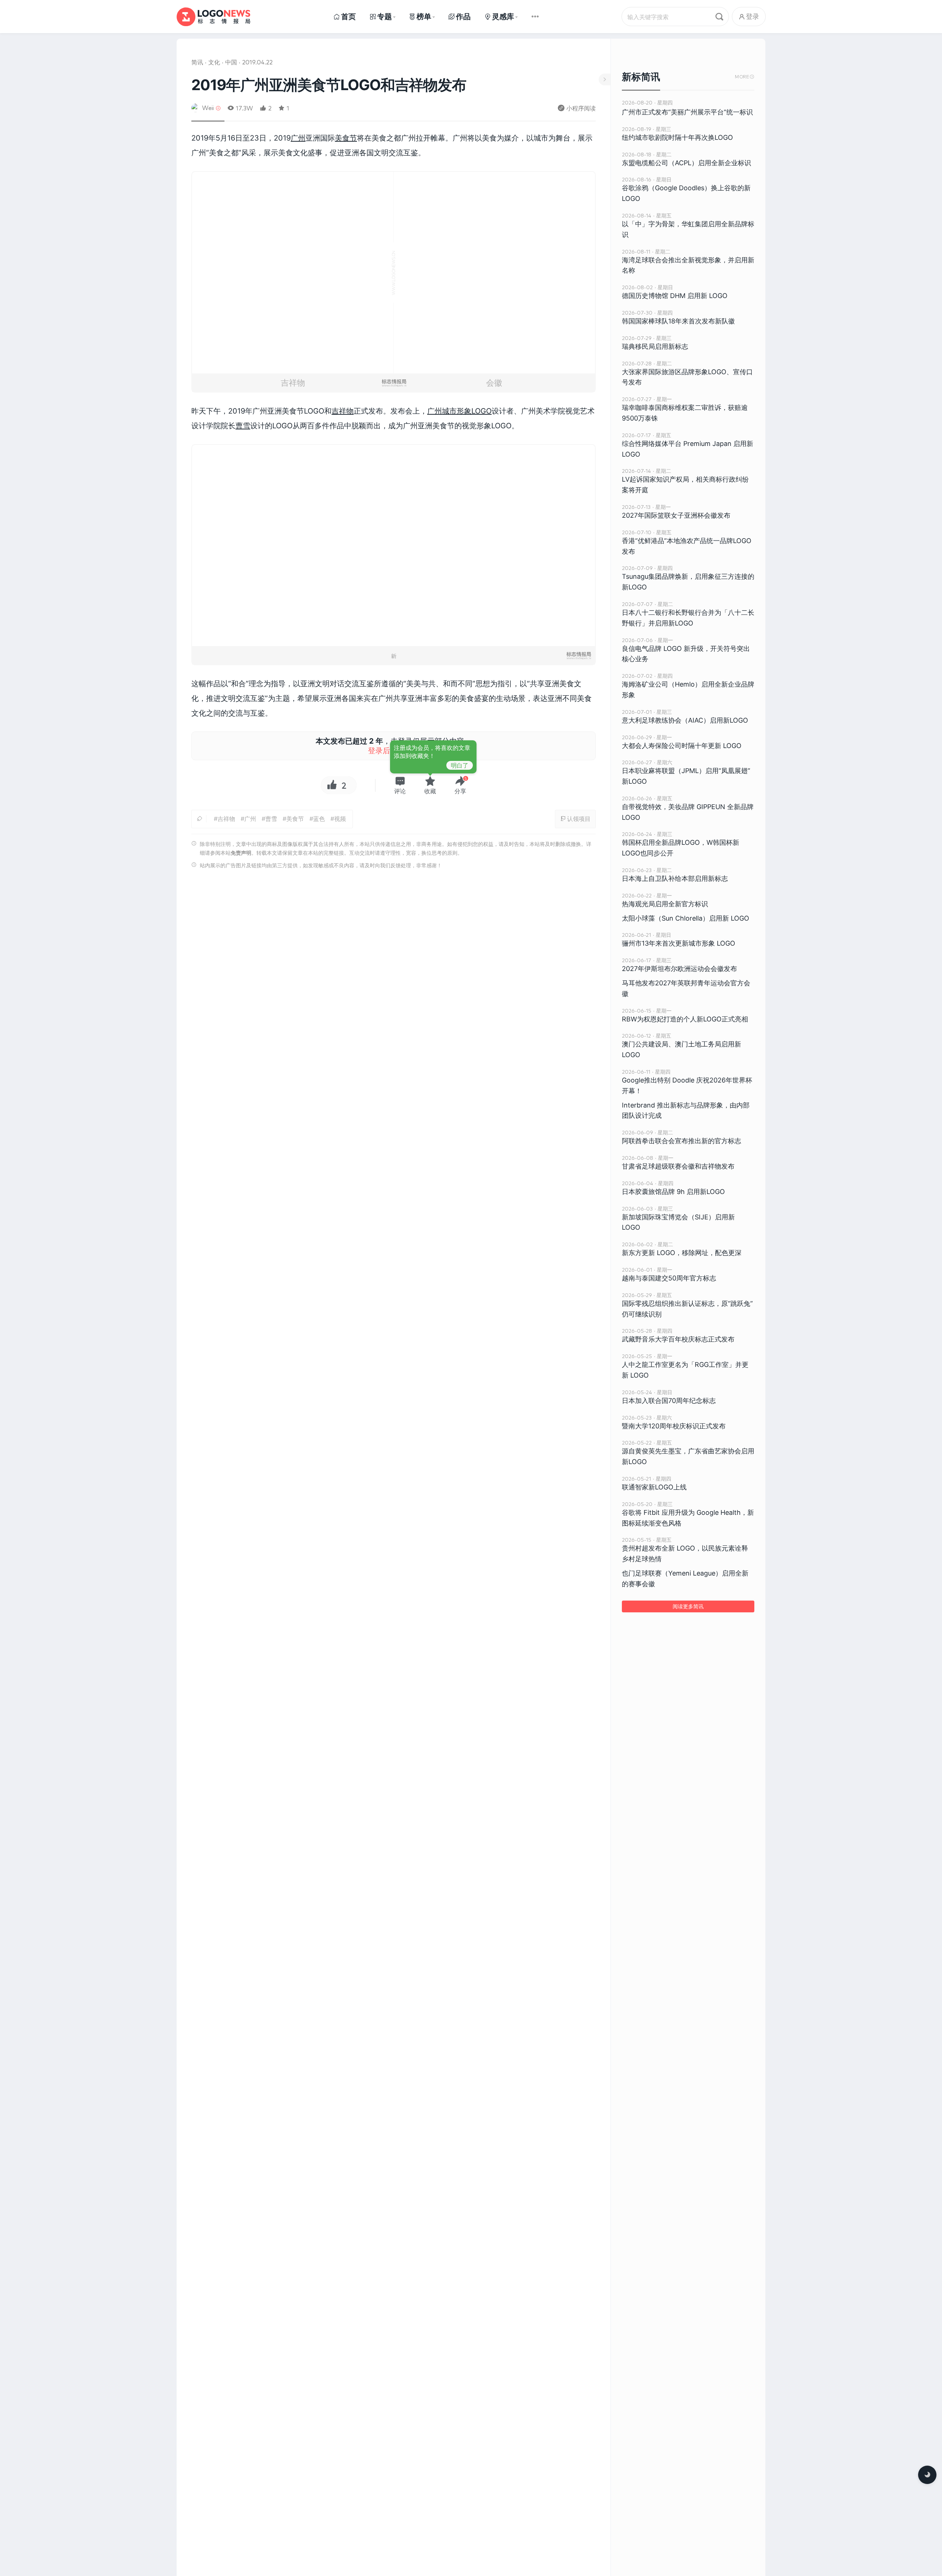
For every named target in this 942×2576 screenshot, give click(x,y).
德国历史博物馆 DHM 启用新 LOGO (675, 296)
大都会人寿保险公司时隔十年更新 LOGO (682, 746)
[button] (400, 785)
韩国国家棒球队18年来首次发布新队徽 (678, 321)
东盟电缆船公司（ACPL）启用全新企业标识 (686, 163)
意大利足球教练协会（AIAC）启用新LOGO (685, 720)
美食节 (346, 138)
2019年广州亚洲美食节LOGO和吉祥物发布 (329, 85)
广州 (298, 138)
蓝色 (319, 819)
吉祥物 (343, 411)
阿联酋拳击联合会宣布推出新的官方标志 (681, 1141)
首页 (348, 17)
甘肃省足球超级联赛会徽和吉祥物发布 (678, 1166)
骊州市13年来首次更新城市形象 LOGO (679, 943)
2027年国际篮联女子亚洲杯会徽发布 (676, 515)
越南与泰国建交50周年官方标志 (669, 1278)
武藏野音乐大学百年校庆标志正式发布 (678, 1339)
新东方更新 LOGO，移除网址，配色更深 (682, 1253)
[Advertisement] (394, 980)
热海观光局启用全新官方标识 (665, 904)
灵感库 (503, 17)
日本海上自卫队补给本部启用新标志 (675, 878)
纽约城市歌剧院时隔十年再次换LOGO (677, 137)
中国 (231, 62)
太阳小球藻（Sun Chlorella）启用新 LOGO (686, 918)
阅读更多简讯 (688, 1606)
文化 (214, 62)
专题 (385, 17)
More (745, 77)
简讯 (197, 62)
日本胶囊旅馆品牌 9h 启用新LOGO (673, 1192)
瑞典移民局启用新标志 (655, 346)
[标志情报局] (213, 17)
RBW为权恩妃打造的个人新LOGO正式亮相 (685, 1019)
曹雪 (243, 426)
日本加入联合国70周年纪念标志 (669, 1401)
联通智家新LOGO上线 (654, 1487)
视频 (340, 819)
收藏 (430, 791)
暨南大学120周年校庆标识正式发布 (674, 1426)
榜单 (424, 17)
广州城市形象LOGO (459, 411)
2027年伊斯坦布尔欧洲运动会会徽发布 (679, 969)
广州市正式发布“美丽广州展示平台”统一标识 (687, 112)
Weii (208, 108)
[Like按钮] (330, 785)
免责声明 (241, 853)
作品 (463, 17)
